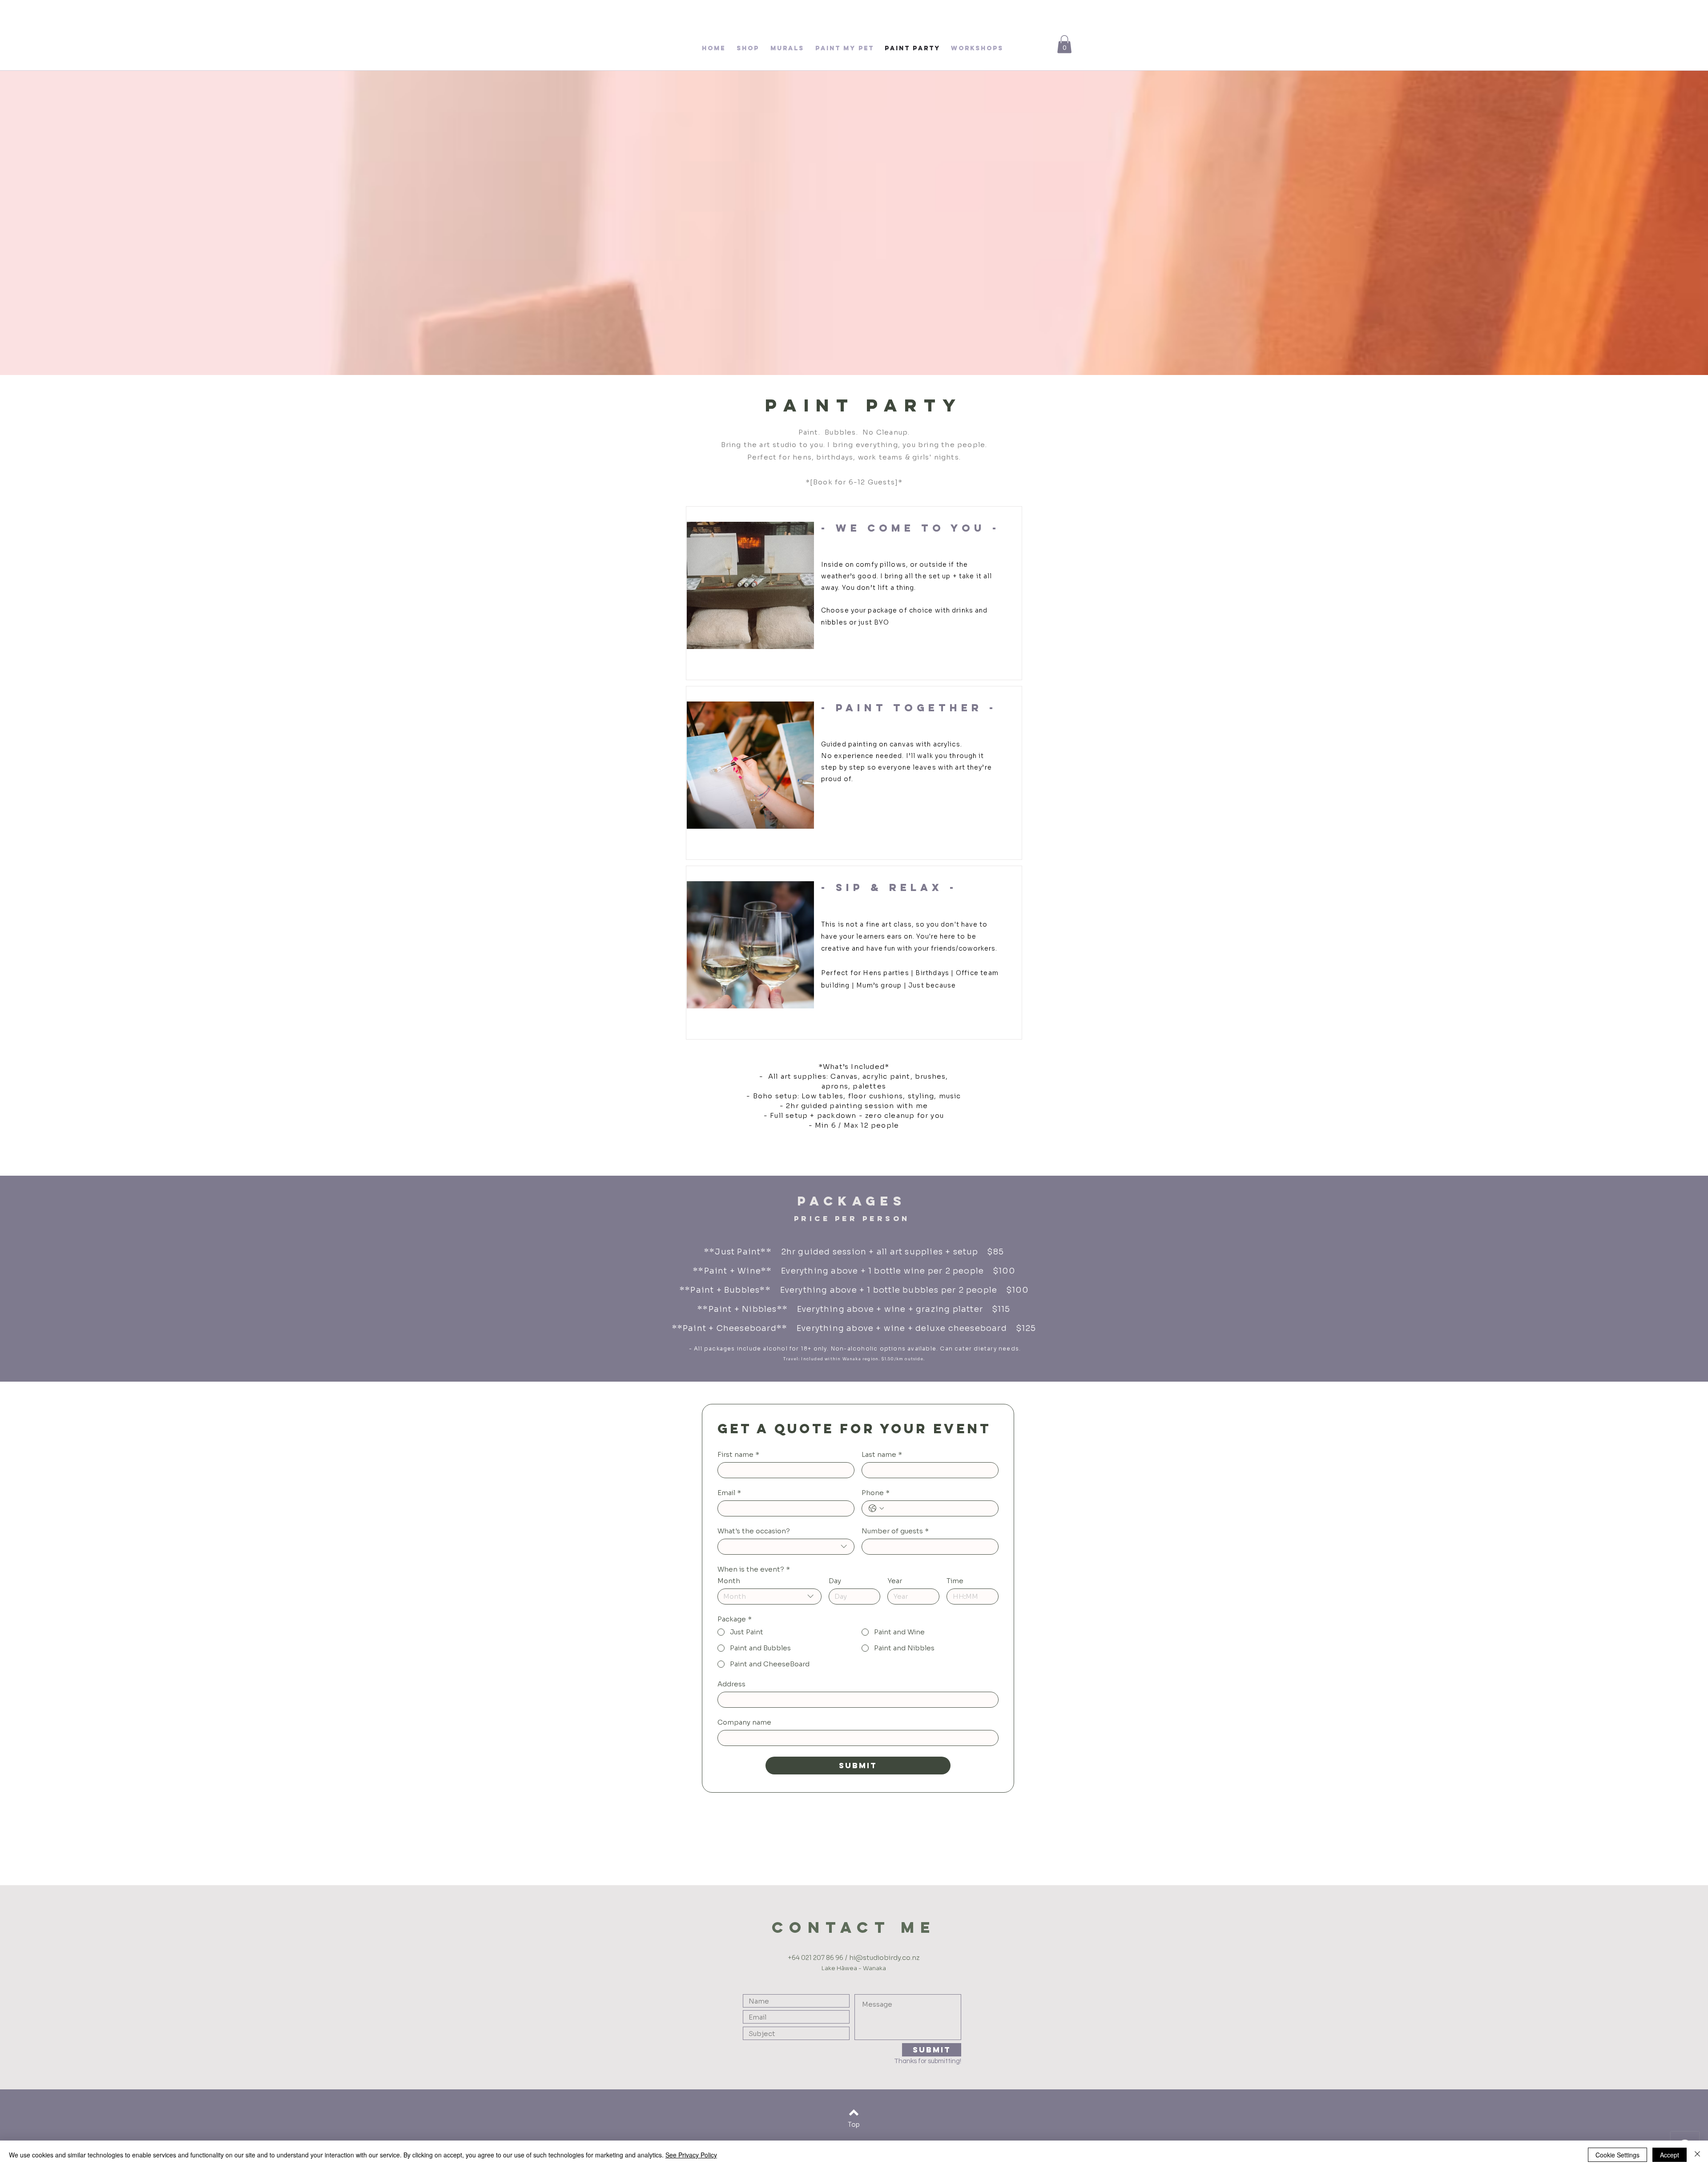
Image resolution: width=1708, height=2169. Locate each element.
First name (738, 1455)
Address (731, 1684)
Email (729, 1493)
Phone (876, 1493)
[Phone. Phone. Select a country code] (876, 1508)
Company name (744, 1722)
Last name (882, 1455)
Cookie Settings (1617, 2155)
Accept (1670, 2155)
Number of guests (895, 1531)
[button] (1064, 44)
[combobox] (786, 1547)
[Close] (1697, 2155)
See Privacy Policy (691, 2155)
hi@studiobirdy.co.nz (884, 1957)
